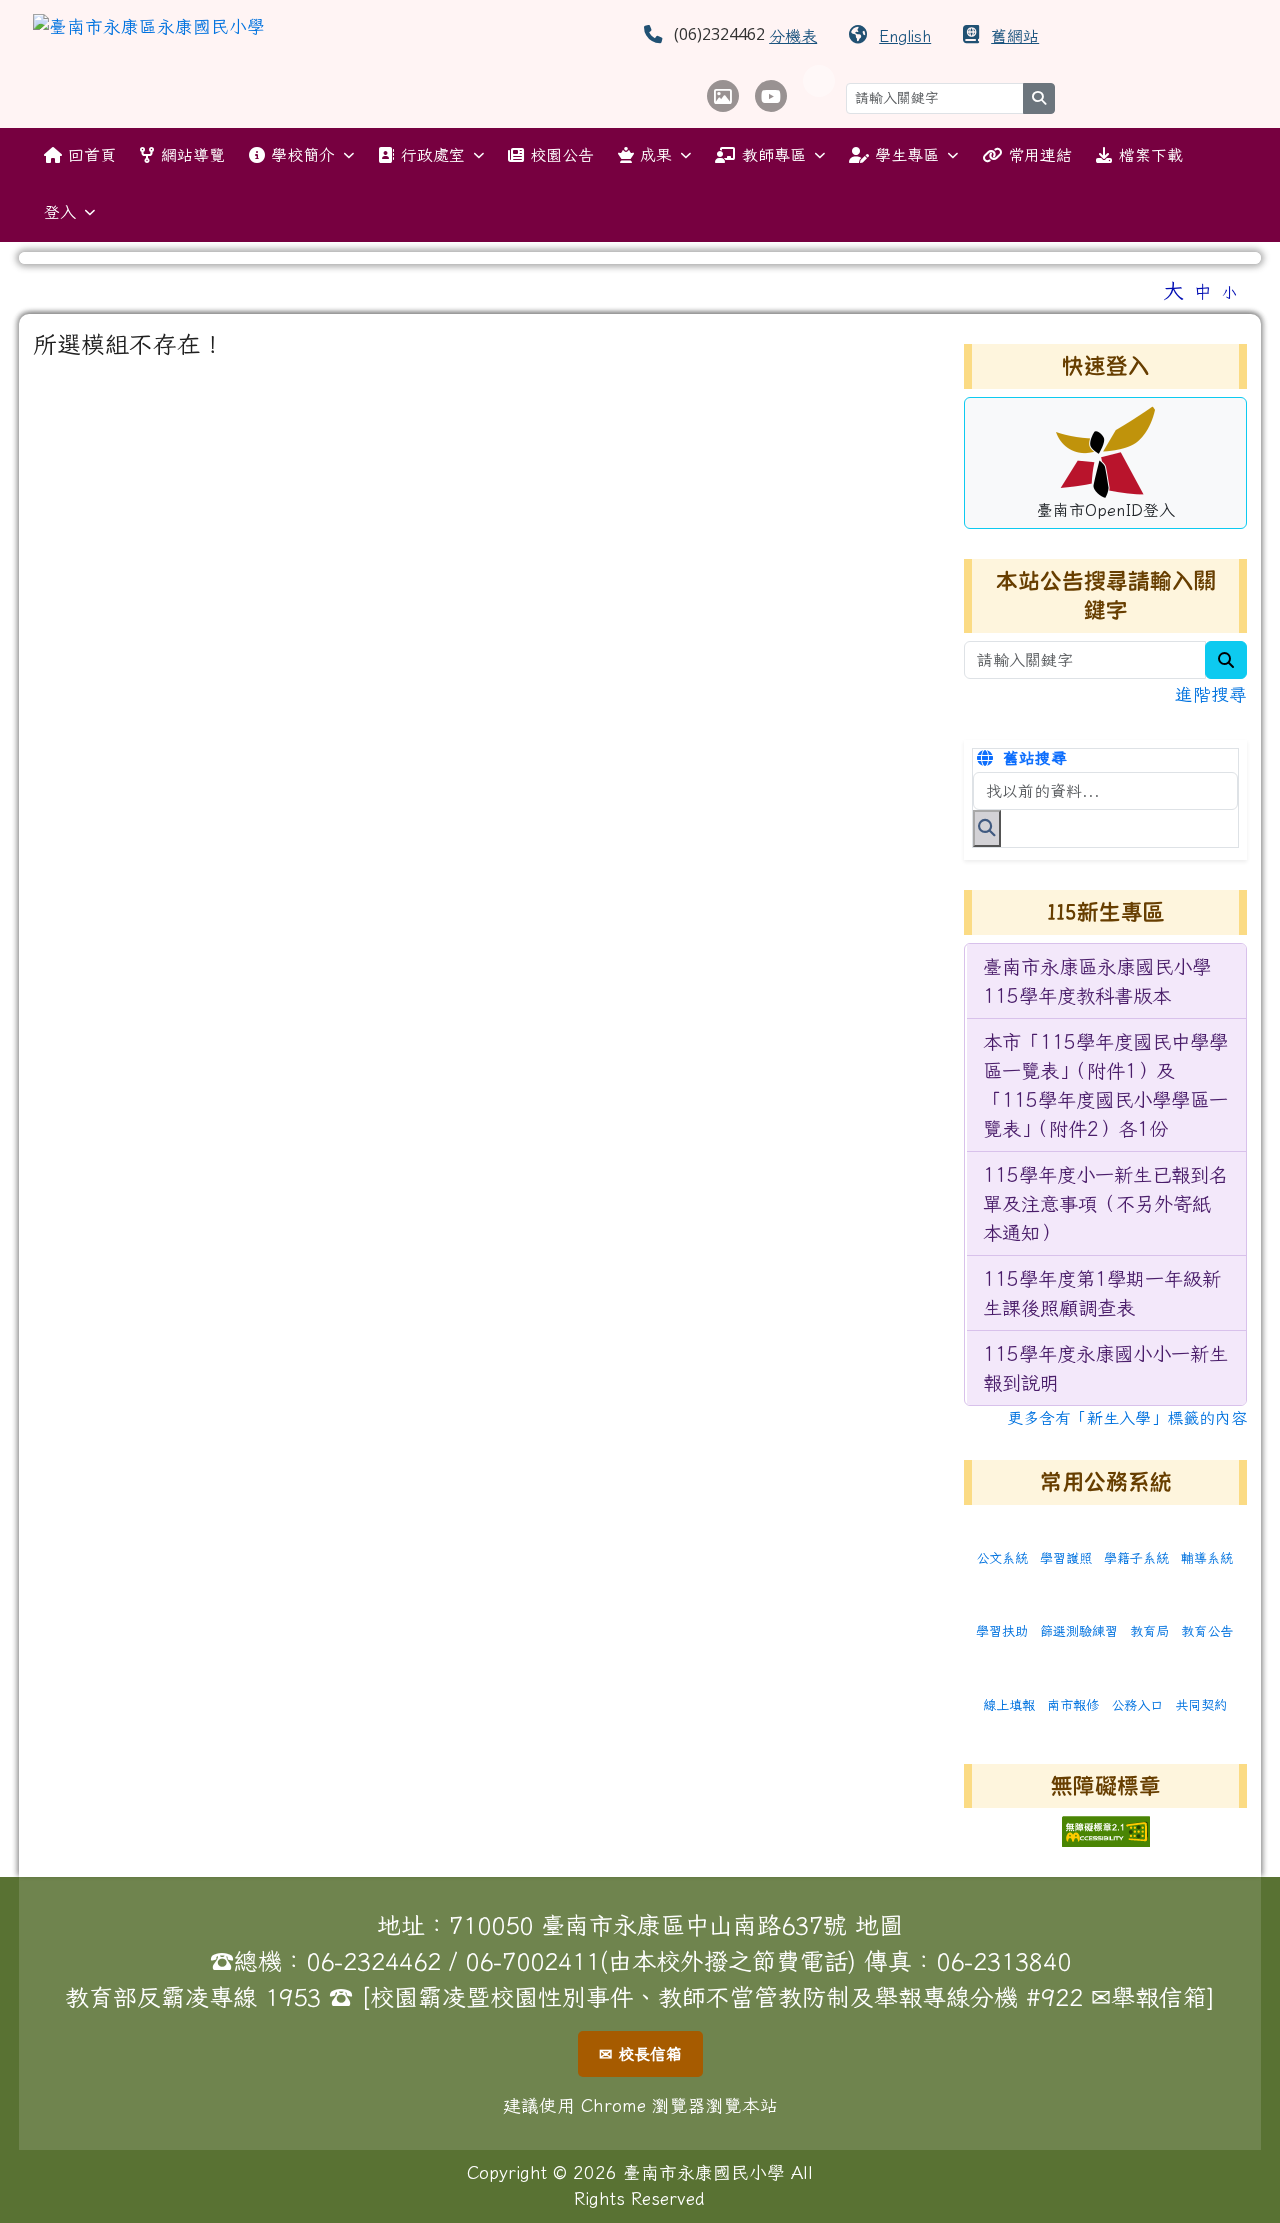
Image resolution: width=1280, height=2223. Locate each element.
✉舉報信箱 (1149, 1997)
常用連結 (1040, 155)
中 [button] (1203, 291)
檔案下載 (1151, 155)
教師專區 (774, 155)
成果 (656, 155)
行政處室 (433, 155)
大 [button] (1173, 290)
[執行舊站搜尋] (987, 828)
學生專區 (907, 155)
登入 (60, 212)
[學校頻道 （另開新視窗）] (771, 96)
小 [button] (1229, 292)
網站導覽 (193, 155)
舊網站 (1015, 36)
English (905, 36)
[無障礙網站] (1106, 1829)
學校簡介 (303, 155)
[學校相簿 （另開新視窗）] (723, 96)
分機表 (793, 36)
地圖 (879, 1925)
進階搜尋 (1211, 694)
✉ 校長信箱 (640, 2054)
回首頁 (92, 155)
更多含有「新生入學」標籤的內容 (1127, 1418)
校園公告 (562, 155)
